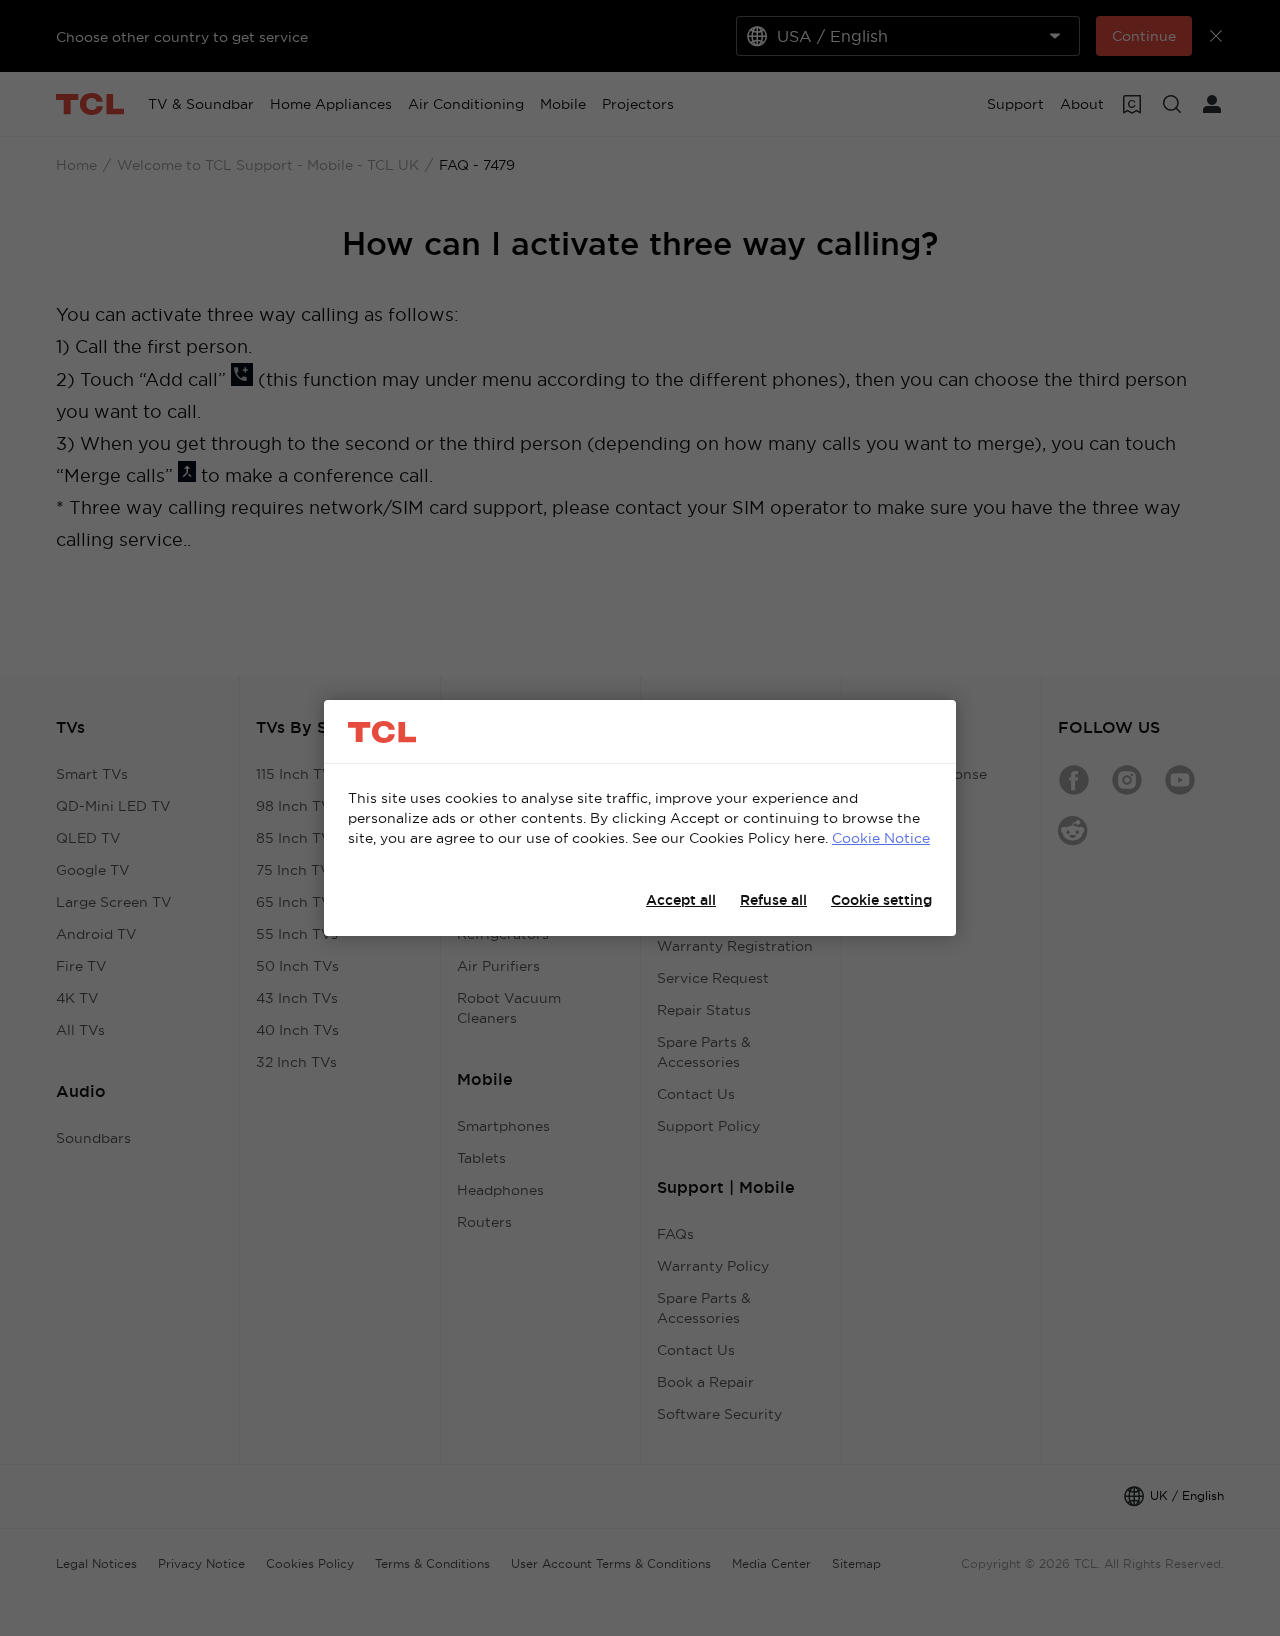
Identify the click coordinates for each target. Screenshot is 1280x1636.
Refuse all (773, 900)
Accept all (681, 900)
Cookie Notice (881, 838)
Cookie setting (881, 900)
